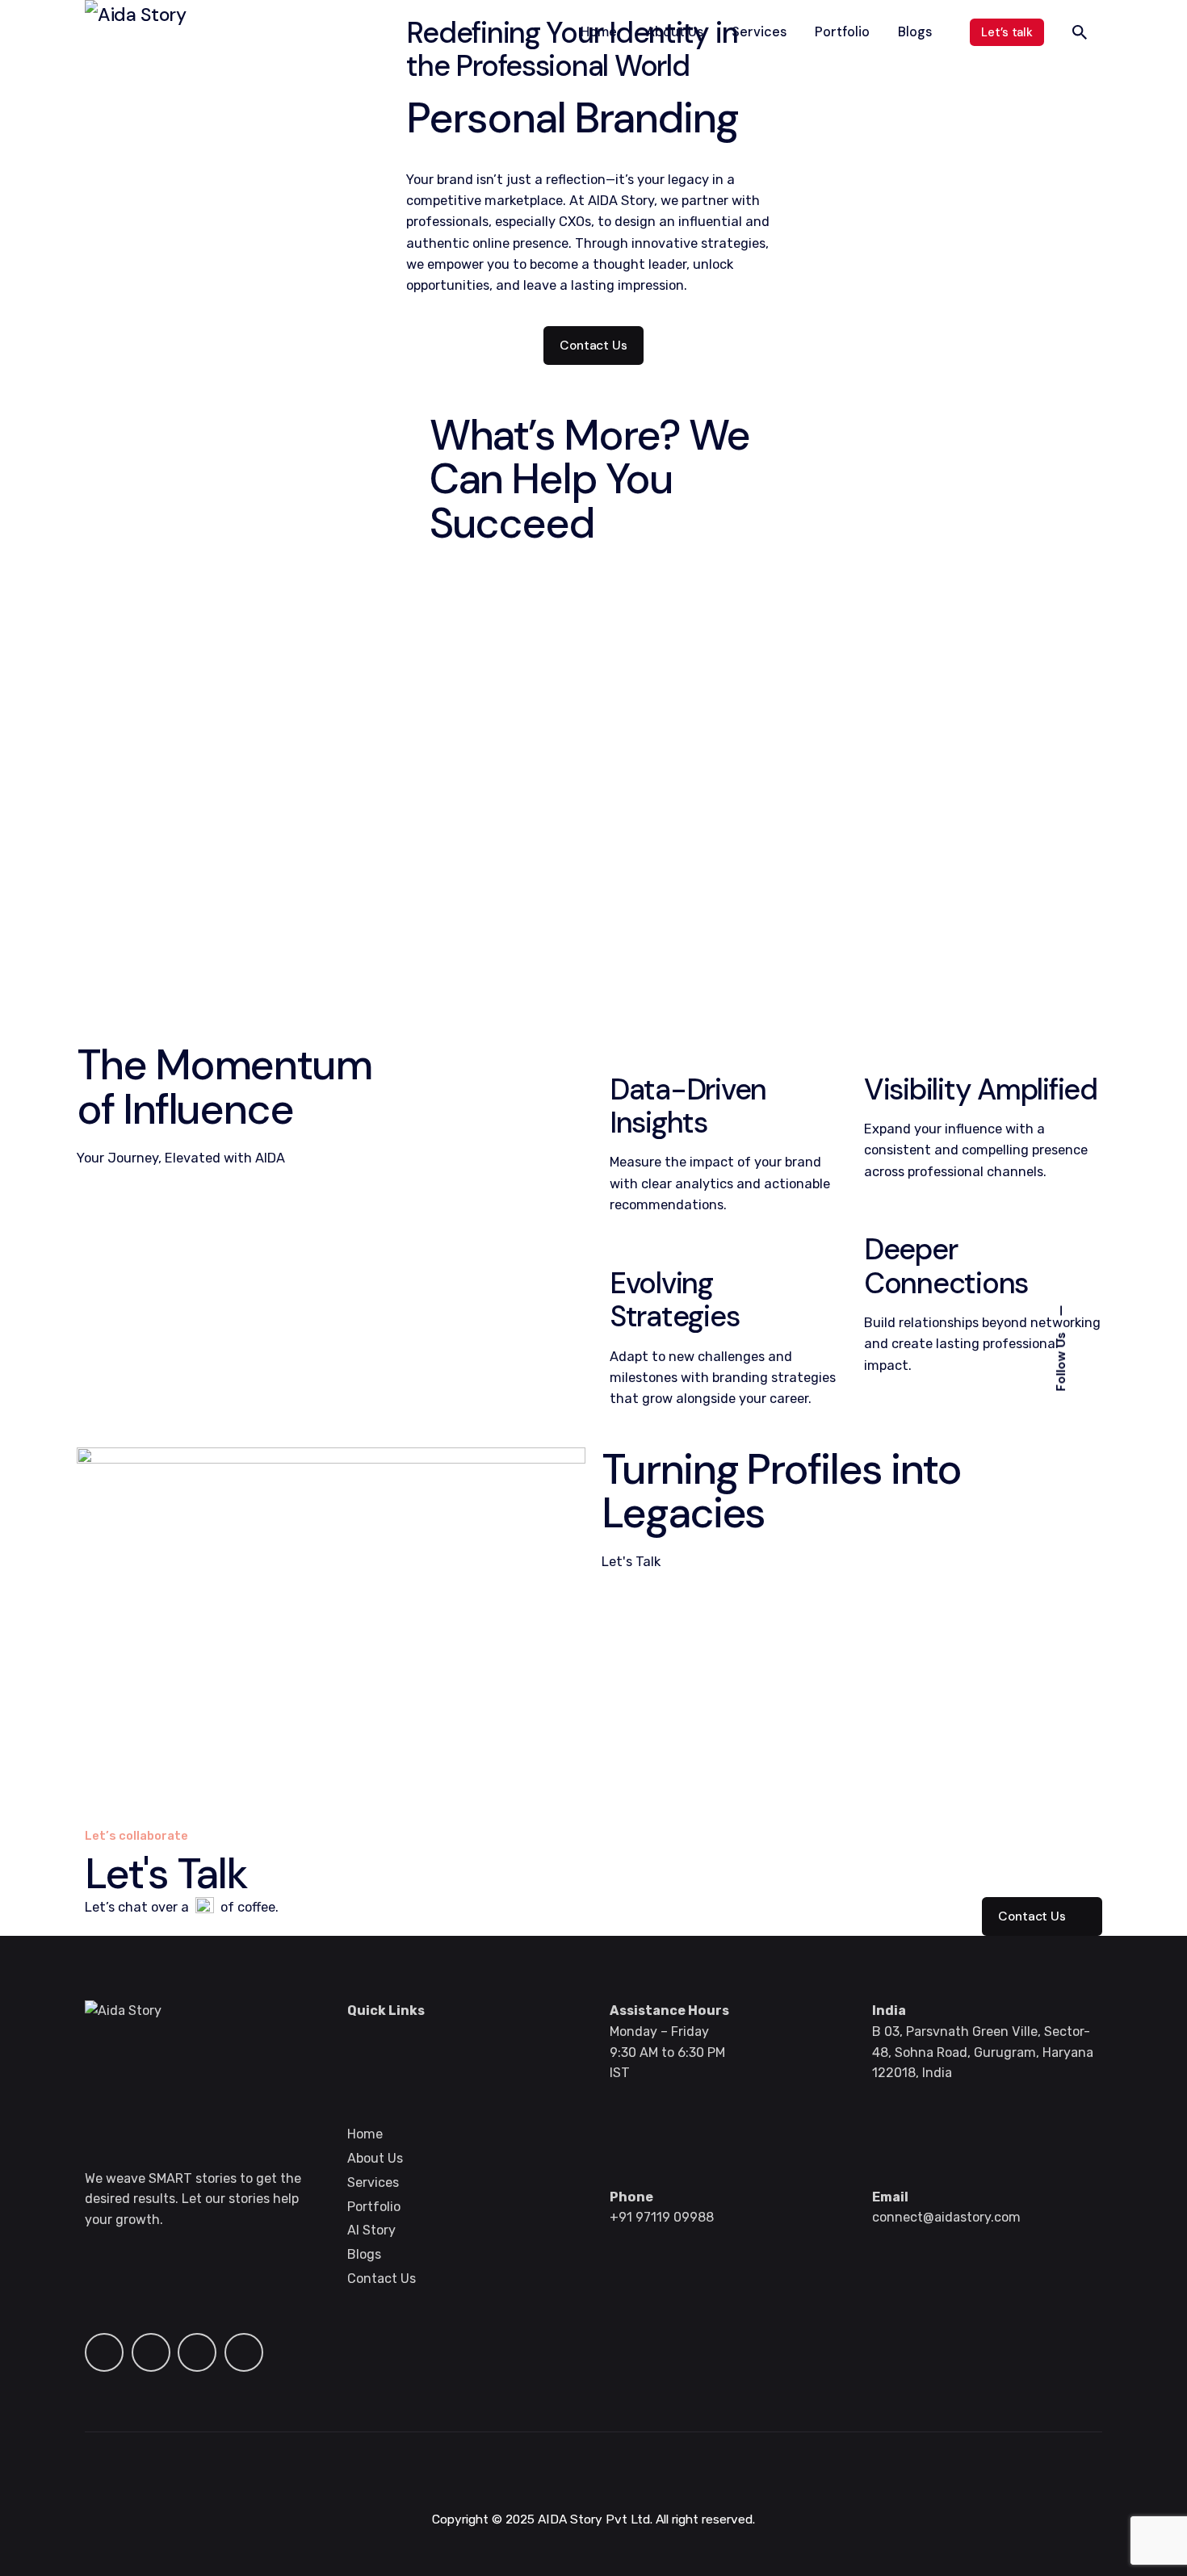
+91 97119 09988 (662, 2217)
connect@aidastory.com (946, 2217)
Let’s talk (1007, 32)
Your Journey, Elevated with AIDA (181, 1158)
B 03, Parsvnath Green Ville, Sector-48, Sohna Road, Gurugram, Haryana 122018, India (983, 2052)
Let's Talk (631, 1562)
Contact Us (593, 346)
